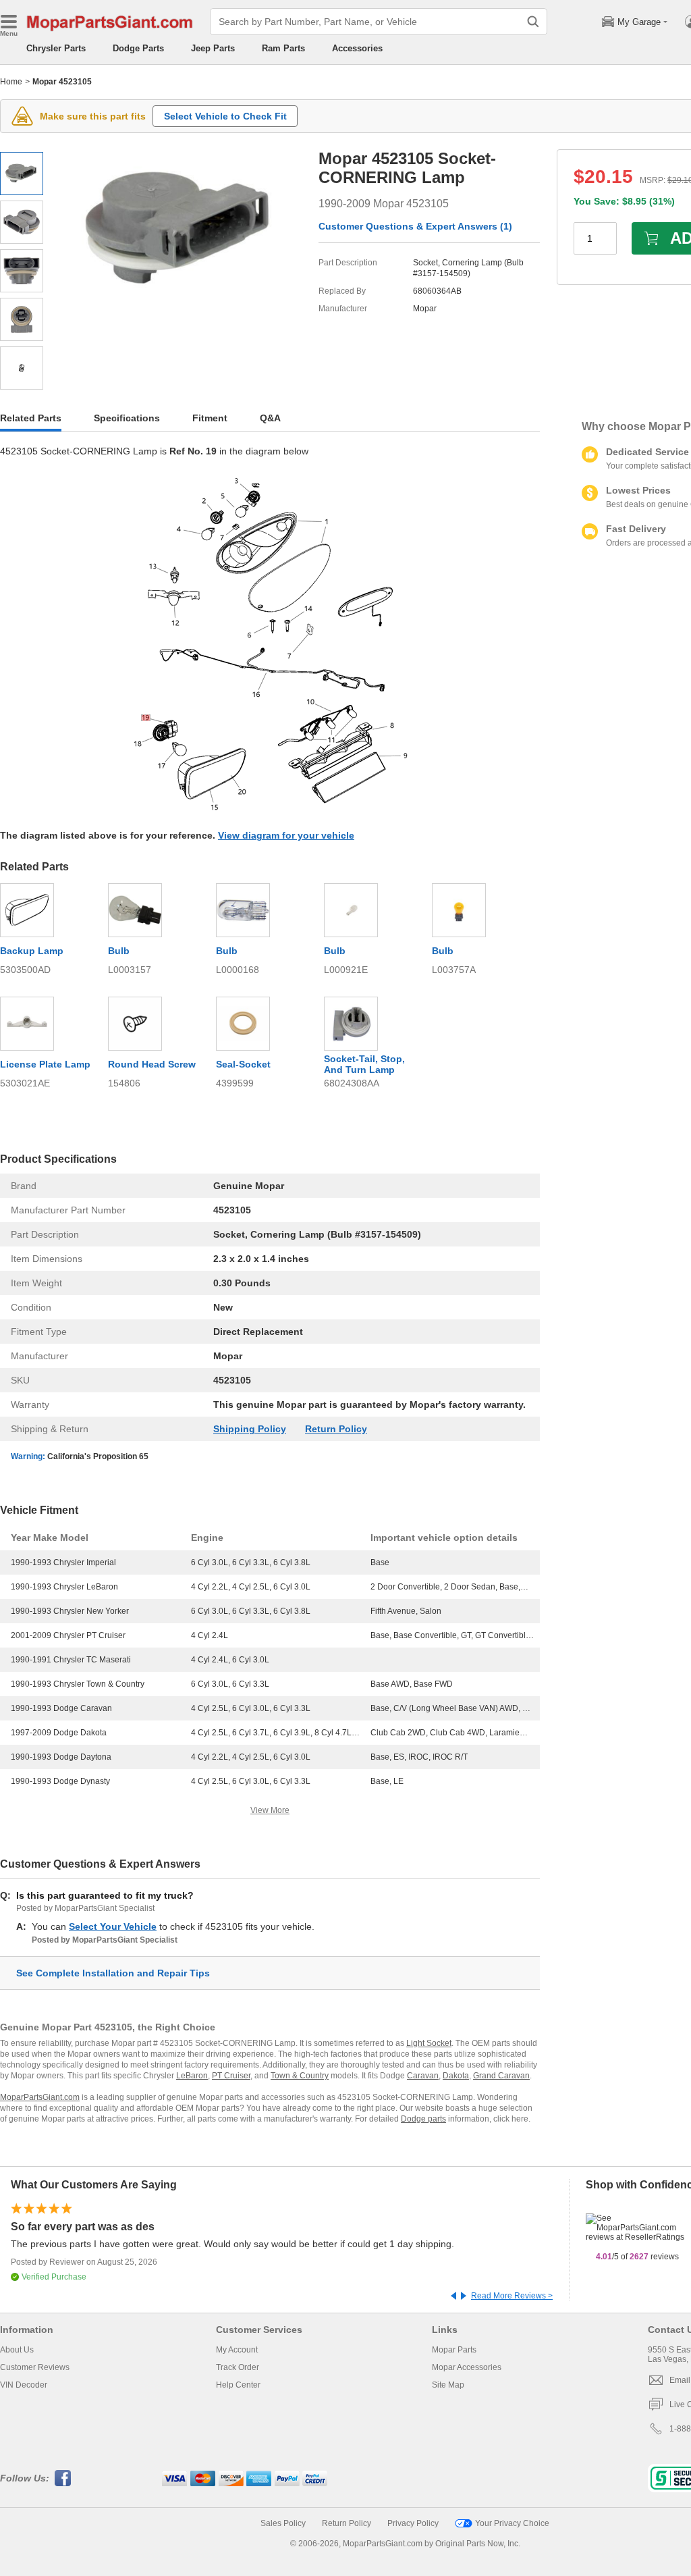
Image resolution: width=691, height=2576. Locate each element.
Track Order (238, 2367)
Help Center (238, 2385)
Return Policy (336, 1429)
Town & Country (300, 2076)
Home (11, 82)
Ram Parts (283, 48)
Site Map (448, 2385)
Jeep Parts (213, 48)
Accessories (357, 48)
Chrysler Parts (56, 48)
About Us (17, 2350)
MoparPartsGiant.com (40, 2097)
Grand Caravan (501, 2076)
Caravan (423, 2076)
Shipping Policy (250, 1429)
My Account (237, 2350)
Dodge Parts (138, 48)
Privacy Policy (413, 2523)
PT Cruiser (231, 2076)
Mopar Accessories (467, 2367)
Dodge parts (423, 2119)
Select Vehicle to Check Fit (225, 116)
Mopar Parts (454, 2350)
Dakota (456, 2076)
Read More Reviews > (512, 2296)
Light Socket (429, 2043)
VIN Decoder (24, 2385)
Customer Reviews (35, 2367)
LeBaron (192, 2076)
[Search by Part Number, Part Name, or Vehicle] (533, 22)
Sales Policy (283, 2523)
